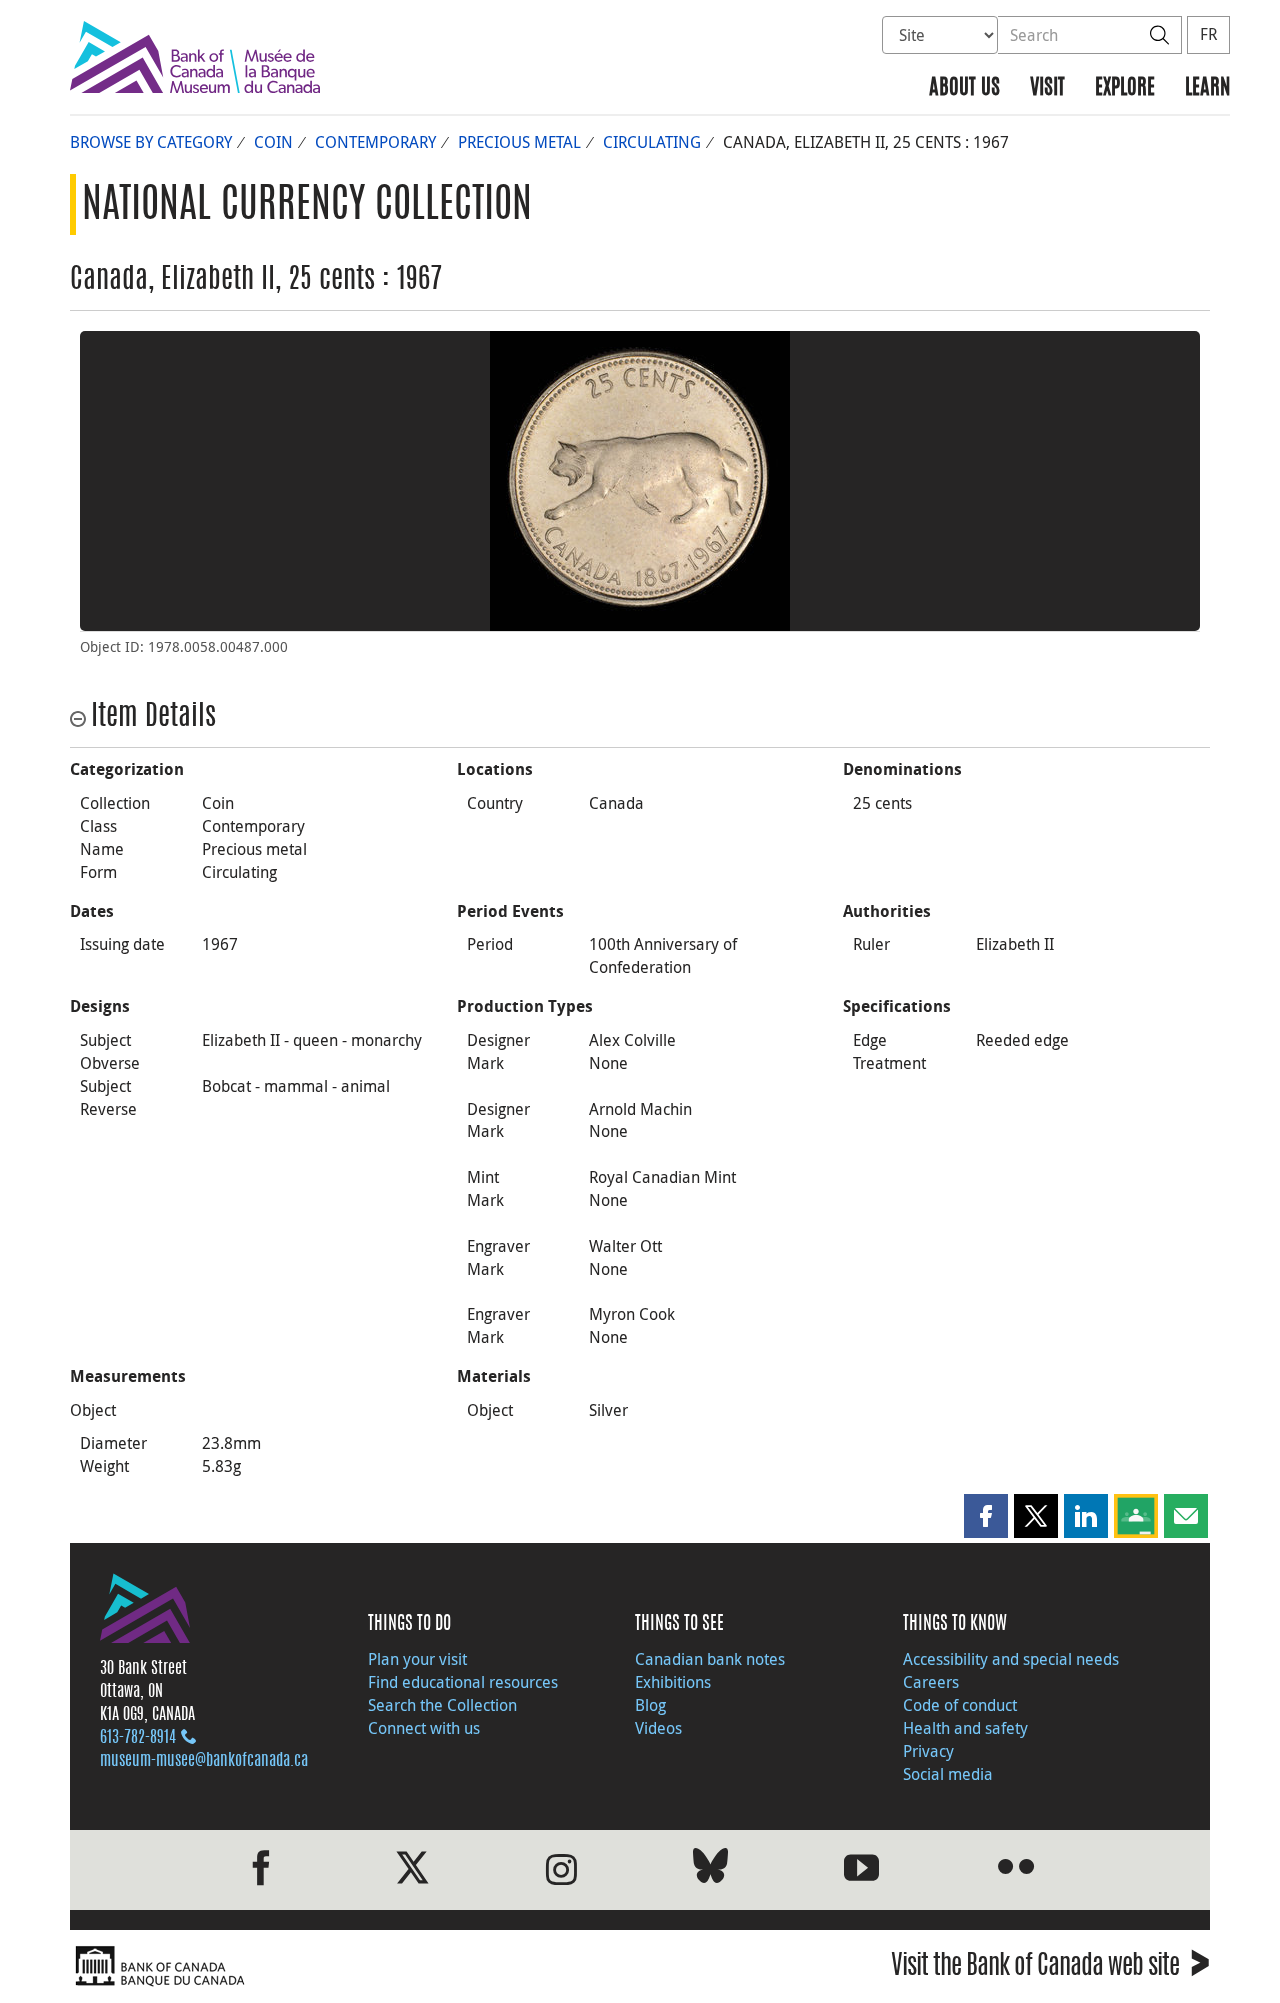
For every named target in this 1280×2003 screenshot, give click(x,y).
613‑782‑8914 (138, 1738)
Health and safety (965, 1728)
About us (964, 88)
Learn (1207, 88)
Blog (650, 1705)
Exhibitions (673, 1682)
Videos (658, 1728)
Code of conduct (960, 1705)
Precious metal (519, 142)
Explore (1125, 88)
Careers (931, 1682)
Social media (948, 1774)
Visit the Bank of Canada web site (1050, 1968)
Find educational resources (463, 1682)
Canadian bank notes (710, 1659)
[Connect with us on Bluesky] (710, 1869)
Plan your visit (417, 1659)
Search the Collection (442, 1705)
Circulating (652, 142)
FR (1208, 34)
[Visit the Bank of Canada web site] (350, 1966)
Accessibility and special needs (1011, 1659)
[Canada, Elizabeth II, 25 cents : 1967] (640, 481)
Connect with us (424, 1728)
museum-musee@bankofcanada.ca (204, 1761)
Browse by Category (151, 142)
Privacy (928, 1751)
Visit (1047, 88)
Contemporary (375, 142)
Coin (273, 142)
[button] (986, 1516)
